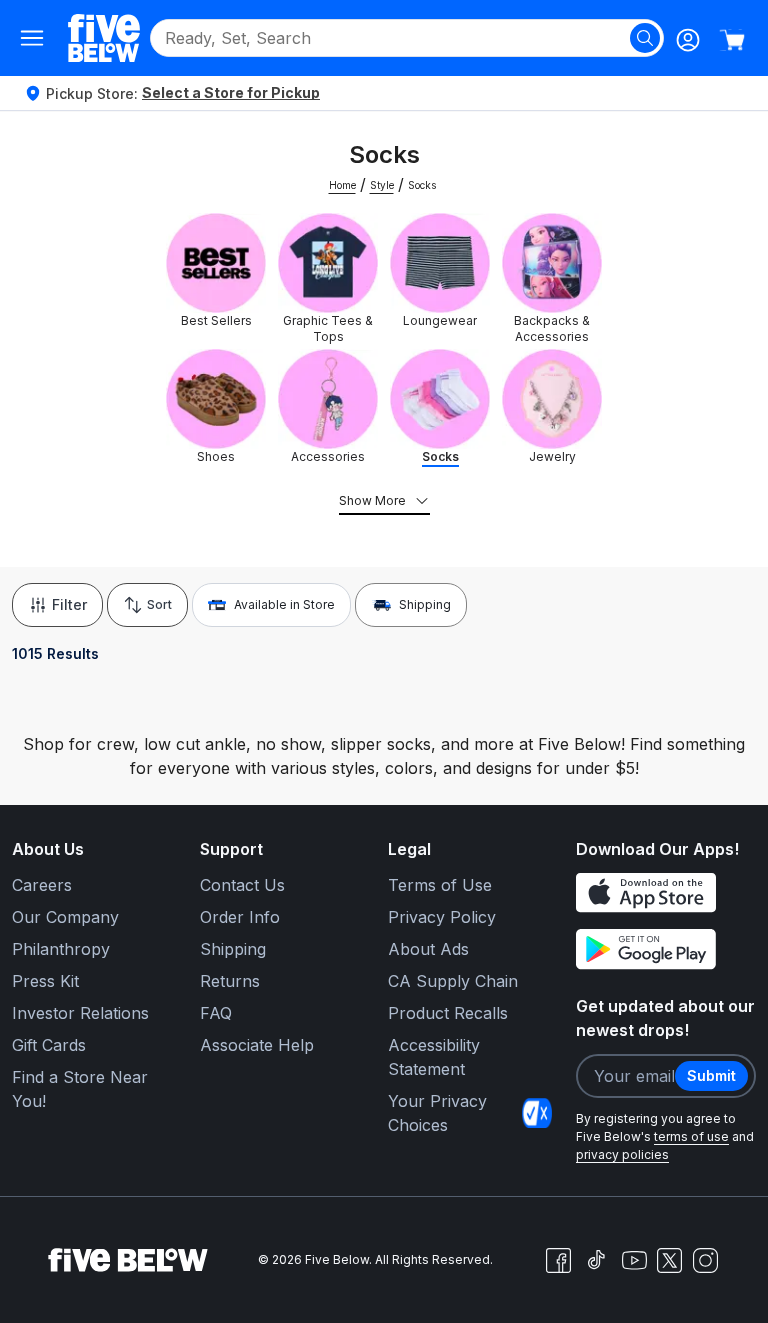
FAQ (216, 1013)
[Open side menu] (32, 38)
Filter (69, 604)
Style (382, 185)
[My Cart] (732, 40)
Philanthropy (61, 949)
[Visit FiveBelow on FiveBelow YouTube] (634, 1260)
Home (342, 185)
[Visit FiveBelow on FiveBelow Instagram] (705, 1260)
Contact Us (242, 885)
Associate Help (257, 1045)
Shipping (425, 604)
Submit (711, 1075)
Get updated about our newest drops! (665, 1018)
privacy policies (622, 1154)
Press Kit (45, 981)
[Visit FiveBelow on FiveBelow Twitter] (669, 1260)
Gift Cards (49, 1045)
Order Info (240, 917)
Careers (42, 885)
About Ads (428, 949)
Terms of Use (440, 885)
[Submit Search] (645, 38)
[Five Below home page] (104, 37)
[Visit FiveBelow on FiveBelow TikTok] (596, 1260)
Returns (230, 981)
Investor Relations (80, 1013)
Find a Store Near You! (80, 1089)
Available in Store (284, 604)
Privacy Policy (442, 917)
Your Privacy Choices (437, 1113)
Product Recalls (448, 1013)
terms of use (691, 1136)
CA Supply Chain (453, 981)
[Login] (688, 40)
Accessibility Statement (434, 1057)
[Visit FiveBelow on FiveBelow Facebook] (558, 1260)
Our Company (65, 917)
